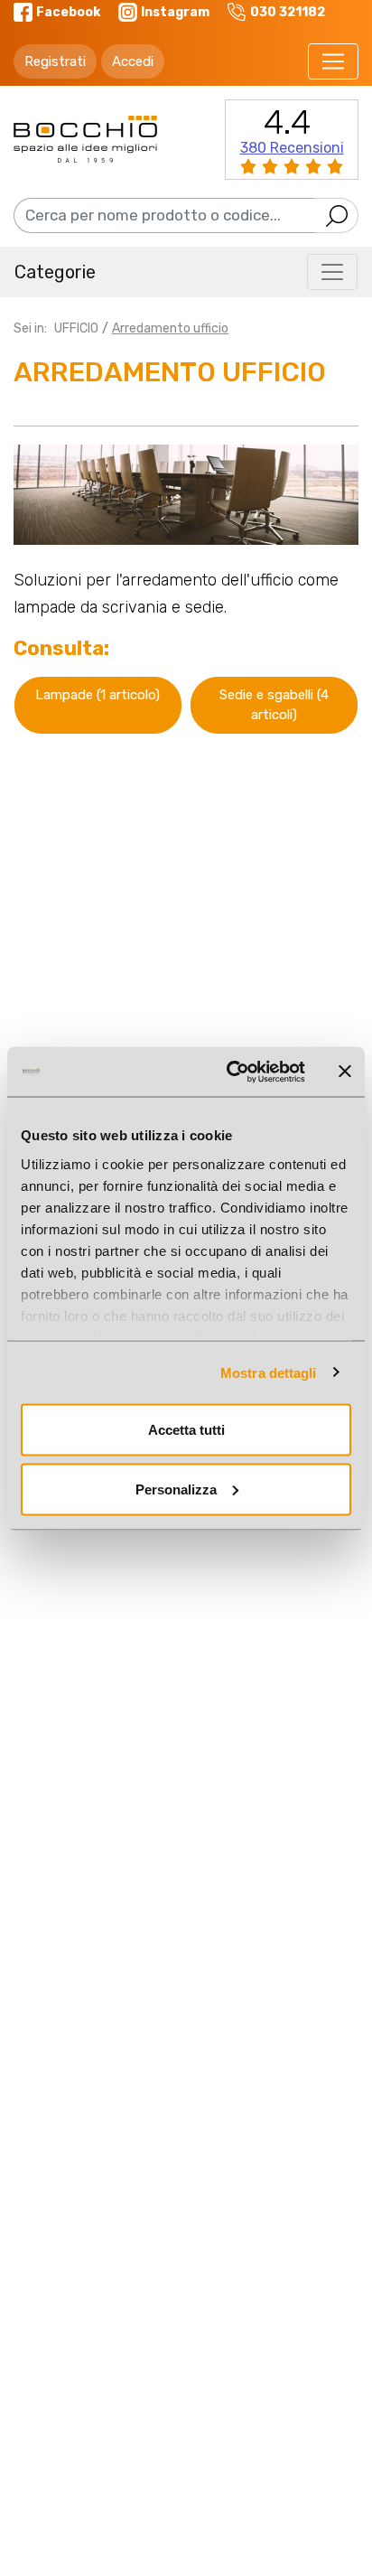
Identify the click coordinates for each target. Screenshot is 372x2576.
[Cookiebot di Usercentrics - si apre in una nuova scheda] (230, 1072)
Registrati (55, 61)
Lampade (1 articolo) (98, 695)
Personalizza (176, 1489)
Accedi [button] (133, 61)
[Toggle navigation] (333, 61)
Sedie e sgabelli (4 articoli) (274, 705)
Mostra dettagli (269, 1372)
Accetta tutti (186, 1430)
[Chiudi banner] (345, 1072)
